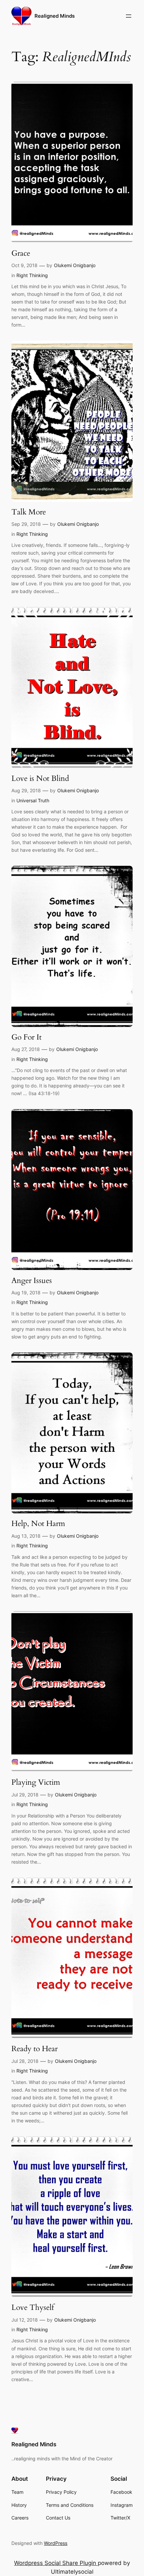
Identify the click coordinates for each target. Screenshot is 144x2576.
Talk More (29, 512)
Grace (21, 253)
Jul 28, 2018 (25, 2061)
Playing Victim (36, 1782)
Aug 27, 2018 (26, 1049)
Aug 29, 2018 (26, 790)
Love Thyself (33, 2308)
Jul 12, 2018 (25, 2320)
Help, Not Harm (38, 1524)
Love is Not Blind (40, 779)
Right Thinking (32, 275)
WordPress (56, 2543)
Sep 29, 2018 (26, 524)
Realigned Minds (55, 16)
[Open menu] (129, 16)
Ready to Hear (34, 2049)
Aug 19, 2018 (26, 1293)
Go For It (26, 1037)
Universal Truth (33, 800)
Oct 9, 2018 (24, 265)
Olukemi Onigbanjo (75, 265)
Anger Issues (32, 1281)
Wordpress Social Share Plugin (56, 2563)
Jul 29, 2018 (25, 1795)
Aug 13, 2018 (26, 1536)
